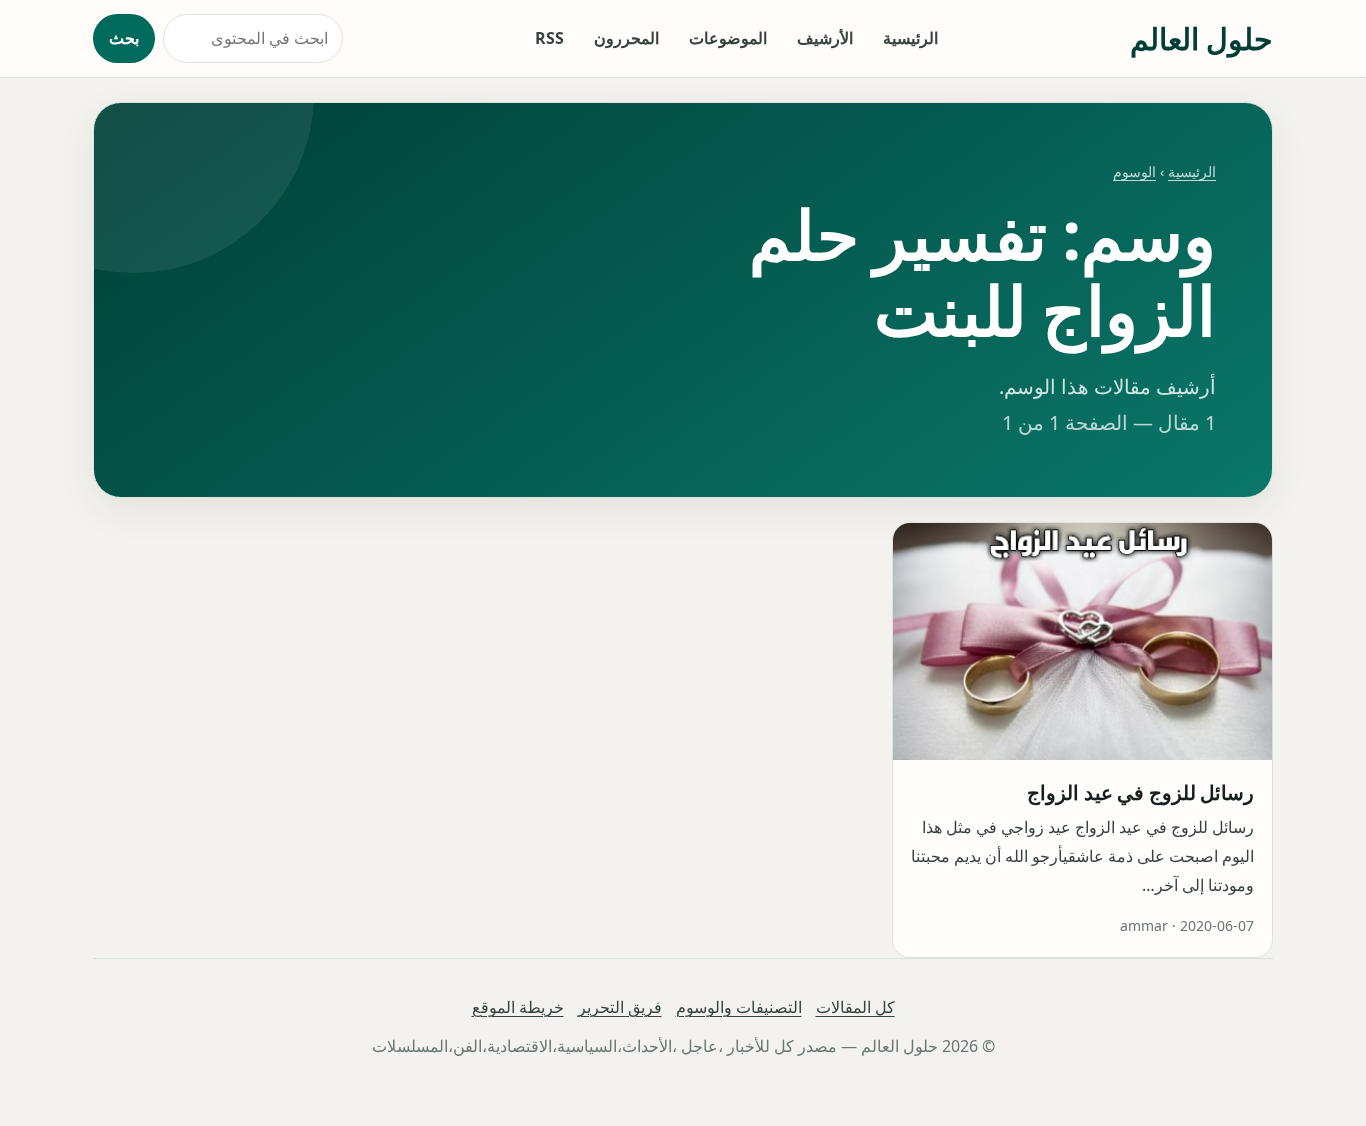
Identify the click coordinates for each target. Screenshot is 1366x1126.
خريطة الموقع (518, 1007)
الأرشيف (825, 38)
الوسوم (1134, 171)
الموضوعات (728, 38)
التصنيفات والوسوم (739, 1007)
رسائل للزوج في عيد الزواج (1140, 792)
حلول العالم (1201, 38)
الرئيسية (910, 38)
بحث (124, 38)
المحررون (626, 38)
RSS (549, 38)
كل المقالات (855, 1007)
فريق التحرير (620, 1007)
